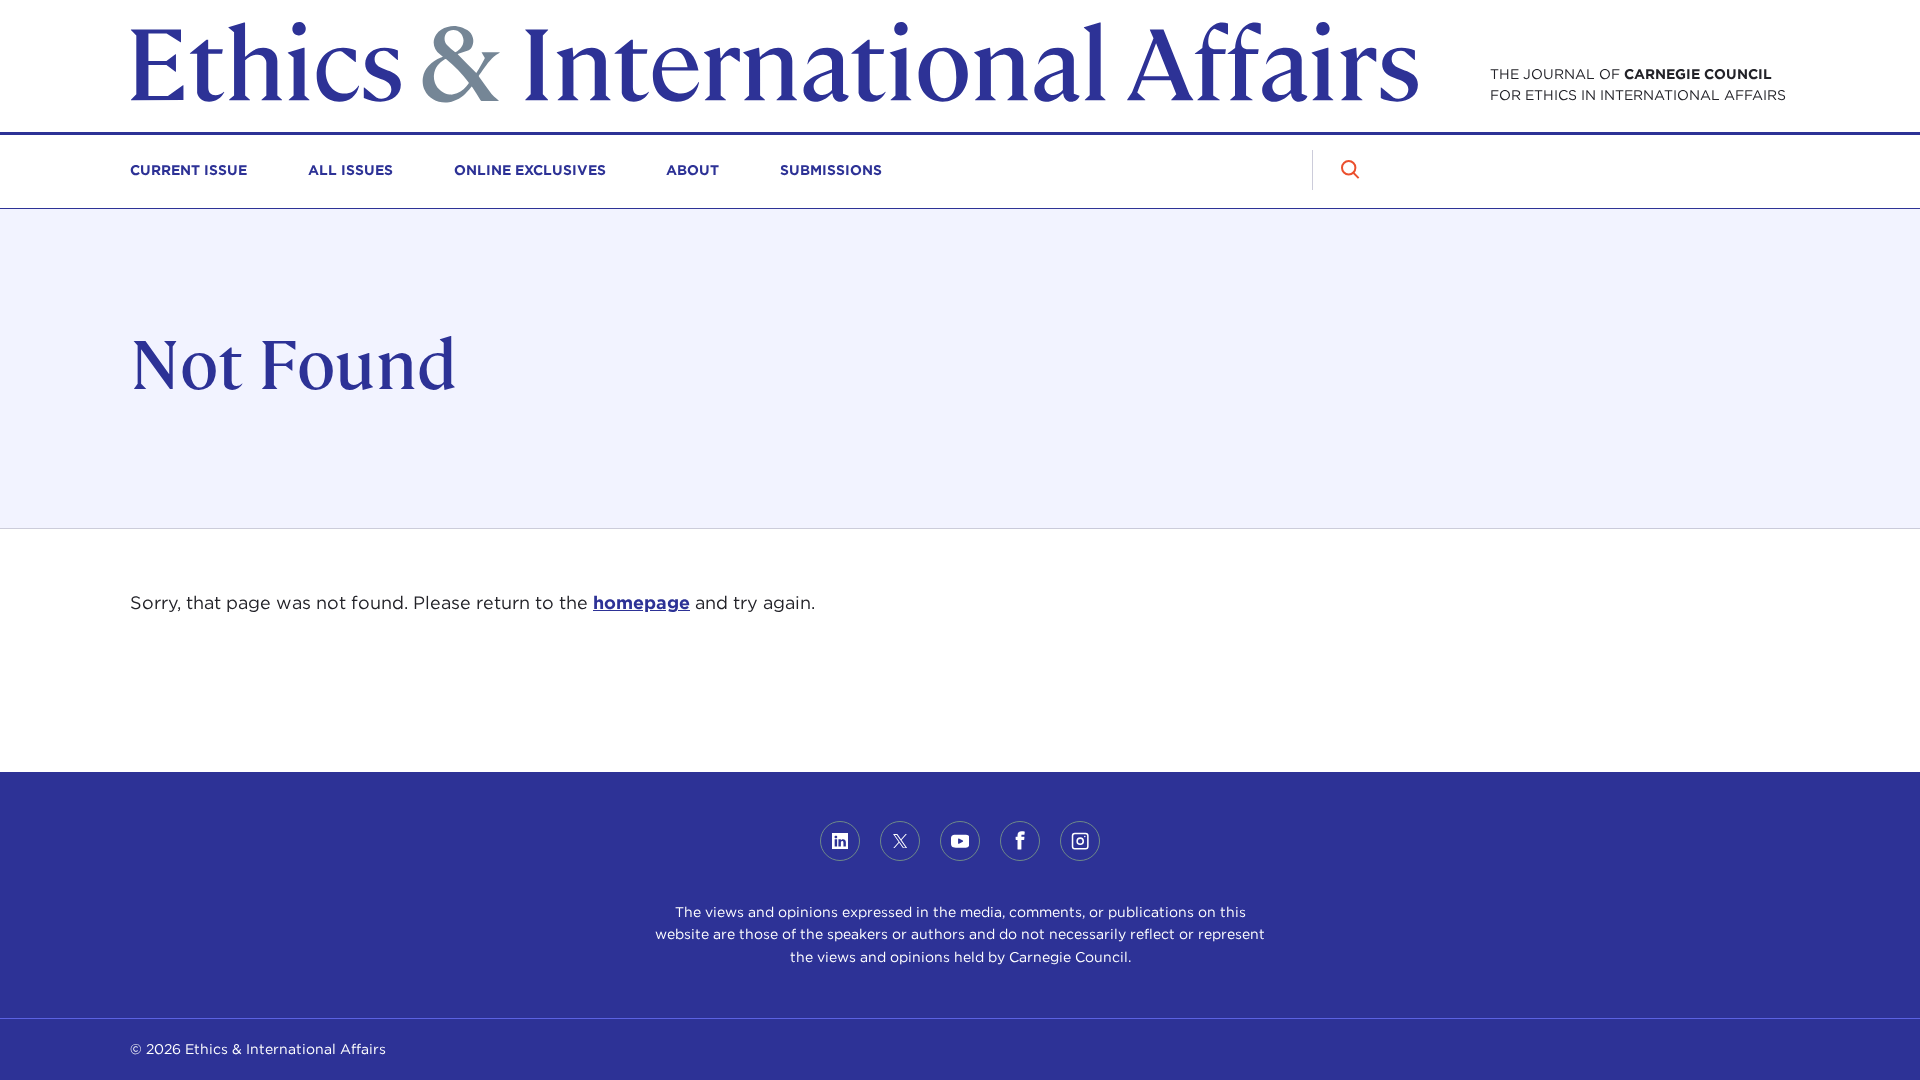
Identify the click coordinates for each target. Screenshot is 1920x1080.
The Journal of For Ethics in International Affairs (1638, 84)
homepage (641, 602)
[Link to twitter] (900, 841)
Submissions (831, 170)
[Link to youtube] (960, 841)
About (692, 170)
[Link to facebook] (1020, 841)
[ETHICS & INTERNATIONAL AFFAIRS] (774, 97)
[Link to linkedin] (840, 841)
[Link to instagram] (1080, 841)
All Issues (350, 170)
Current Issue (188, 170)
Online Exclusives (530, 170)
